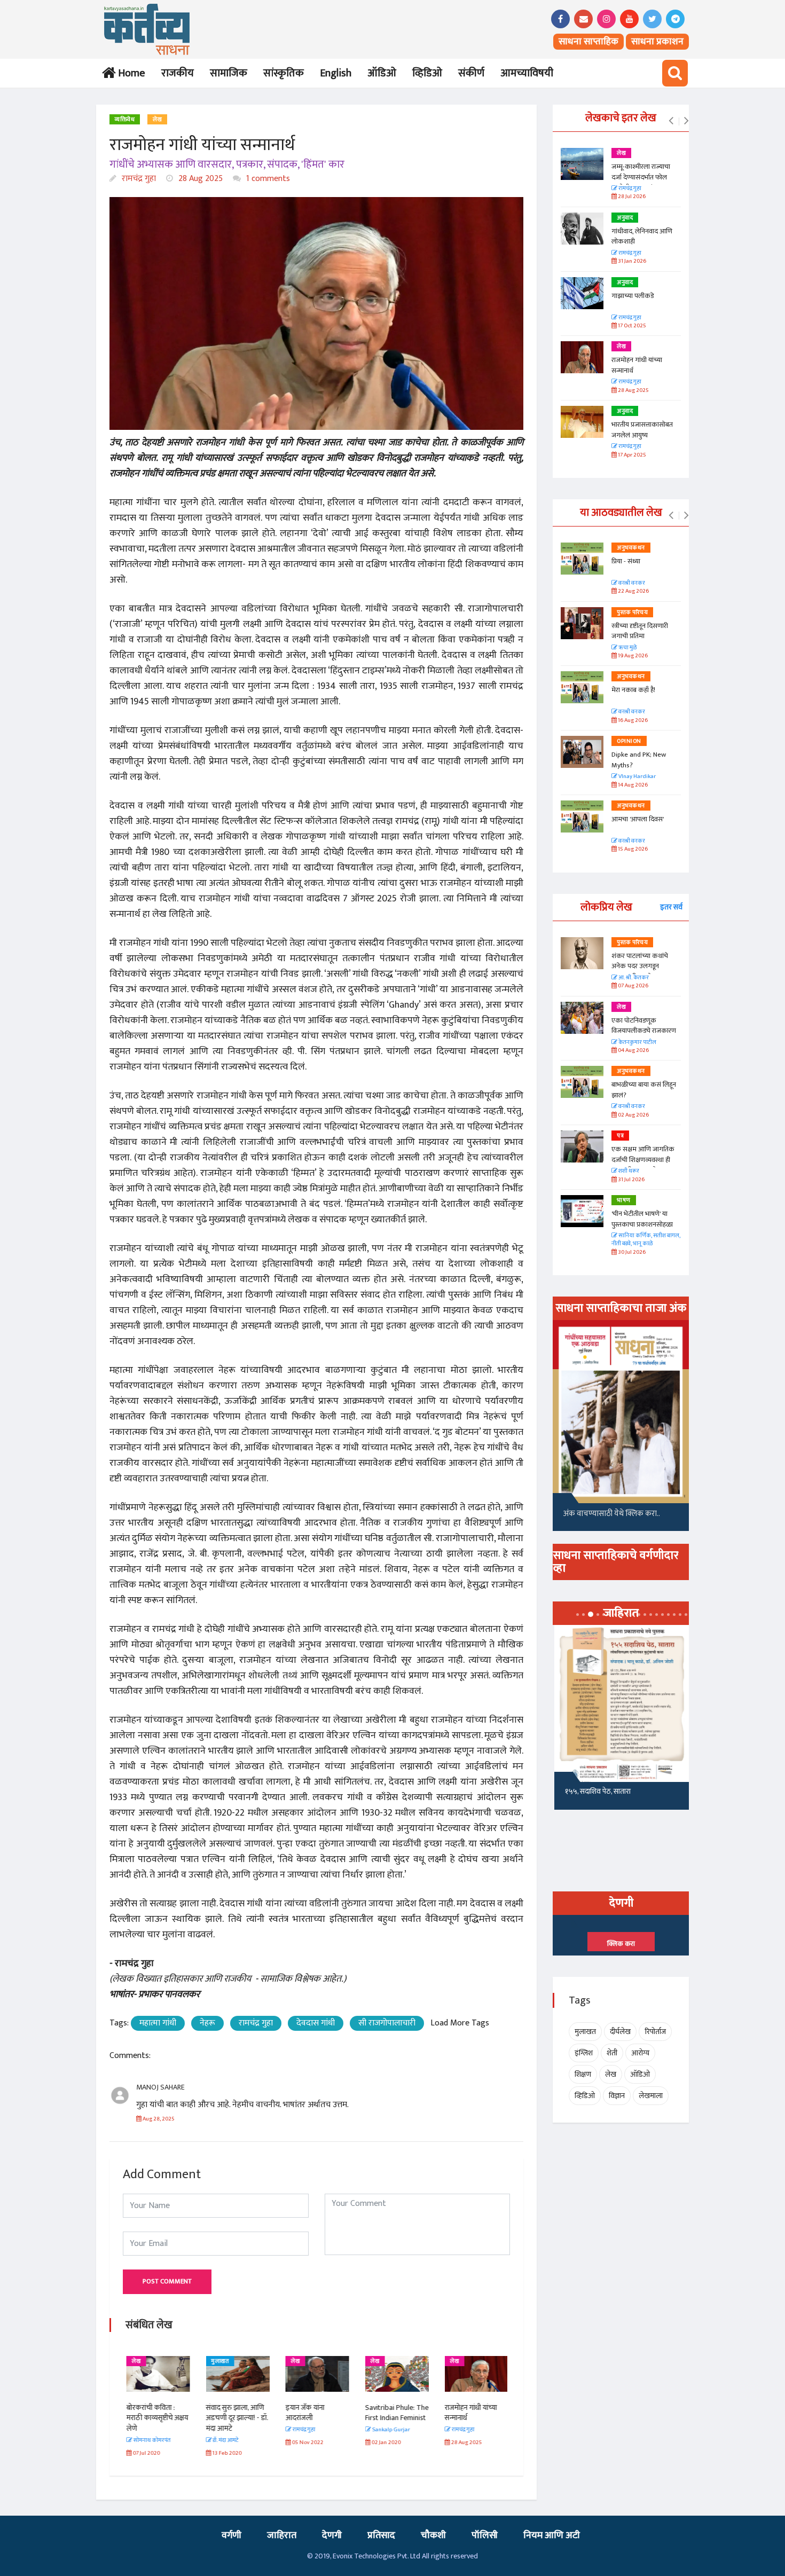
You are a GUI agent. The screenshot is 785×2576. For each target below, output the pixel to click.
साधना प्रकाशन (657, 42)
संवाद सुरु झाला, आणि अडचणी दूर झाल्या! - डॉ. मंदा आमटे (236, 2418)
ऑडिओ (382, 73)
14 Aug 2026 (632, 785)
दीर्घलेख (620, 2032)
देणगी (332, 2535)
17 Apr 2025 (631, 455)
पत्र (620, 1136)
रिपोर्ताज (655, 2032)
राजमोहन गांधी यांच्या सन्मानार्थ (470, 2413)
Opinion (629, 741)
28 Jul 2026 (631, 197)
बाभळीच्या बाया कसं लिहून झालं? (645, 1090)
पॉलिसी (485, 2535)
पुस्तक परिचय (632, 612)
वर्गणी (231, 2535)
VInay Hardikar (637, 777)
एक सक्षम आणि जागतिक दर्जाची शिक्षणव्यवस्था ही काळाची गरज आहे (643, 1160)
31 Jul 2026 (631, 1180)
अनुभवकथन (631, 548)
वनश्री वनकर (631, 583)
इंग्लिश (584, 2053)
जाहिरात (282, 2535)
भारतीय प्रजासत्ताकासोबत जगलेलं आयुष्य (642, 430)
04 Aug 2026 (633, 1051)
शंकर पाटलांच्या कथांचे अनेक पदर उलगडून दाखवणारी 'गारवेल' (640, 966)
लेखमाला (651, 2096)
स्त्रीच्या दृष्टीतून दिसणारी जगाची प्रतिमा (640, 631)
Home (129, 73)
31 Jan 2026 (631, 261)
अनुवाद (625, 218)
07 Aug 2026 (633, 986)
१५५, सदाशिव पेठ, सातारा (596, 1791)
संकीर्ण (471, 73)
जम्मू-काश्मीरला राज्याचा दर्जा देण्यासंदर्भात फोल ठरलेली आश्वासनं (641, 177)
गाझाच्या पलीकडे (633, 296)
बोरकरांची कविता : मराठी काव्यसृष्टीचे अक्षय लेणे (156, 2418)
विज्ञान (617, 2096)
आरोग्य (640, 2053)
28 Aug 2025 (199, 179)
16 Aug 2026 (632, 721)
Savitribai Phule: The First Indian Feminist (396, 2413)
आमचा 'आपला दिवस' (638, 819)
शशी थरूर (628, 1171)
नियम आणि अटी (552, 2535)
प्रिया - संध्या (626, 561)
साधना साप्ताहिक (588, 42)
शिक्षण (583, 2074)
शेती (612, 2053)
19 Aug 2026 (632, 656)
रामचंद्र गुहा (138, 179)
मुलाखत (219, 2361)
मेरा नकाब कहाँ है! (633, 690)
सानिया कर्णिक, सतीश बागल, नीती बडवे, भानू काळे (646, 1240)
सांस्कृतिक (284, 73)
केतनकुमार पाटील (637, 1043)
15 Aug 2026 (632, 849)
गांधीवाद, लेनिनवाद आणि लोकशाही (642, 237)
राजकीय (178, 73)
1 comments (267, 179)
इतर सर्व (671, 907)
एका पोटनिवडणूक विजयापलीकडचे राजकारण (644, 1026)
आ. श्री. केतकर (633, 978)
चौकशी (433, 2535)
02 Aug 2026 (633, 1115)
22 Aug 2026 (633, 591)
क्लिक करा (621, 1944)
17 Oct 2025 (631, 326)
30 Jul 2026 (631, 1252)
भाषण (624, 1200)
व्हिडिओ (427, 73)
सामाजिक (229, 73)
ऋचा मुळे (627, 648)
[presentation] (671, 121)
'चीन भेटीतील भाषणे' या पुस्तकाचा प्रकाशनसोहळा (642, 1219)
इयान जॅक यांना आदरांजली (304, 2413)
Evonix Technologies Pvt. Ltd (376, 2556)
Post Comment (167, 2281)
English (336, 73)
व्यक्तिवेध (125, 120)
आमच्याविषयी (527, 73)
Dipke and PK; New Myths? (639, 760)
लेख (157, 120)
